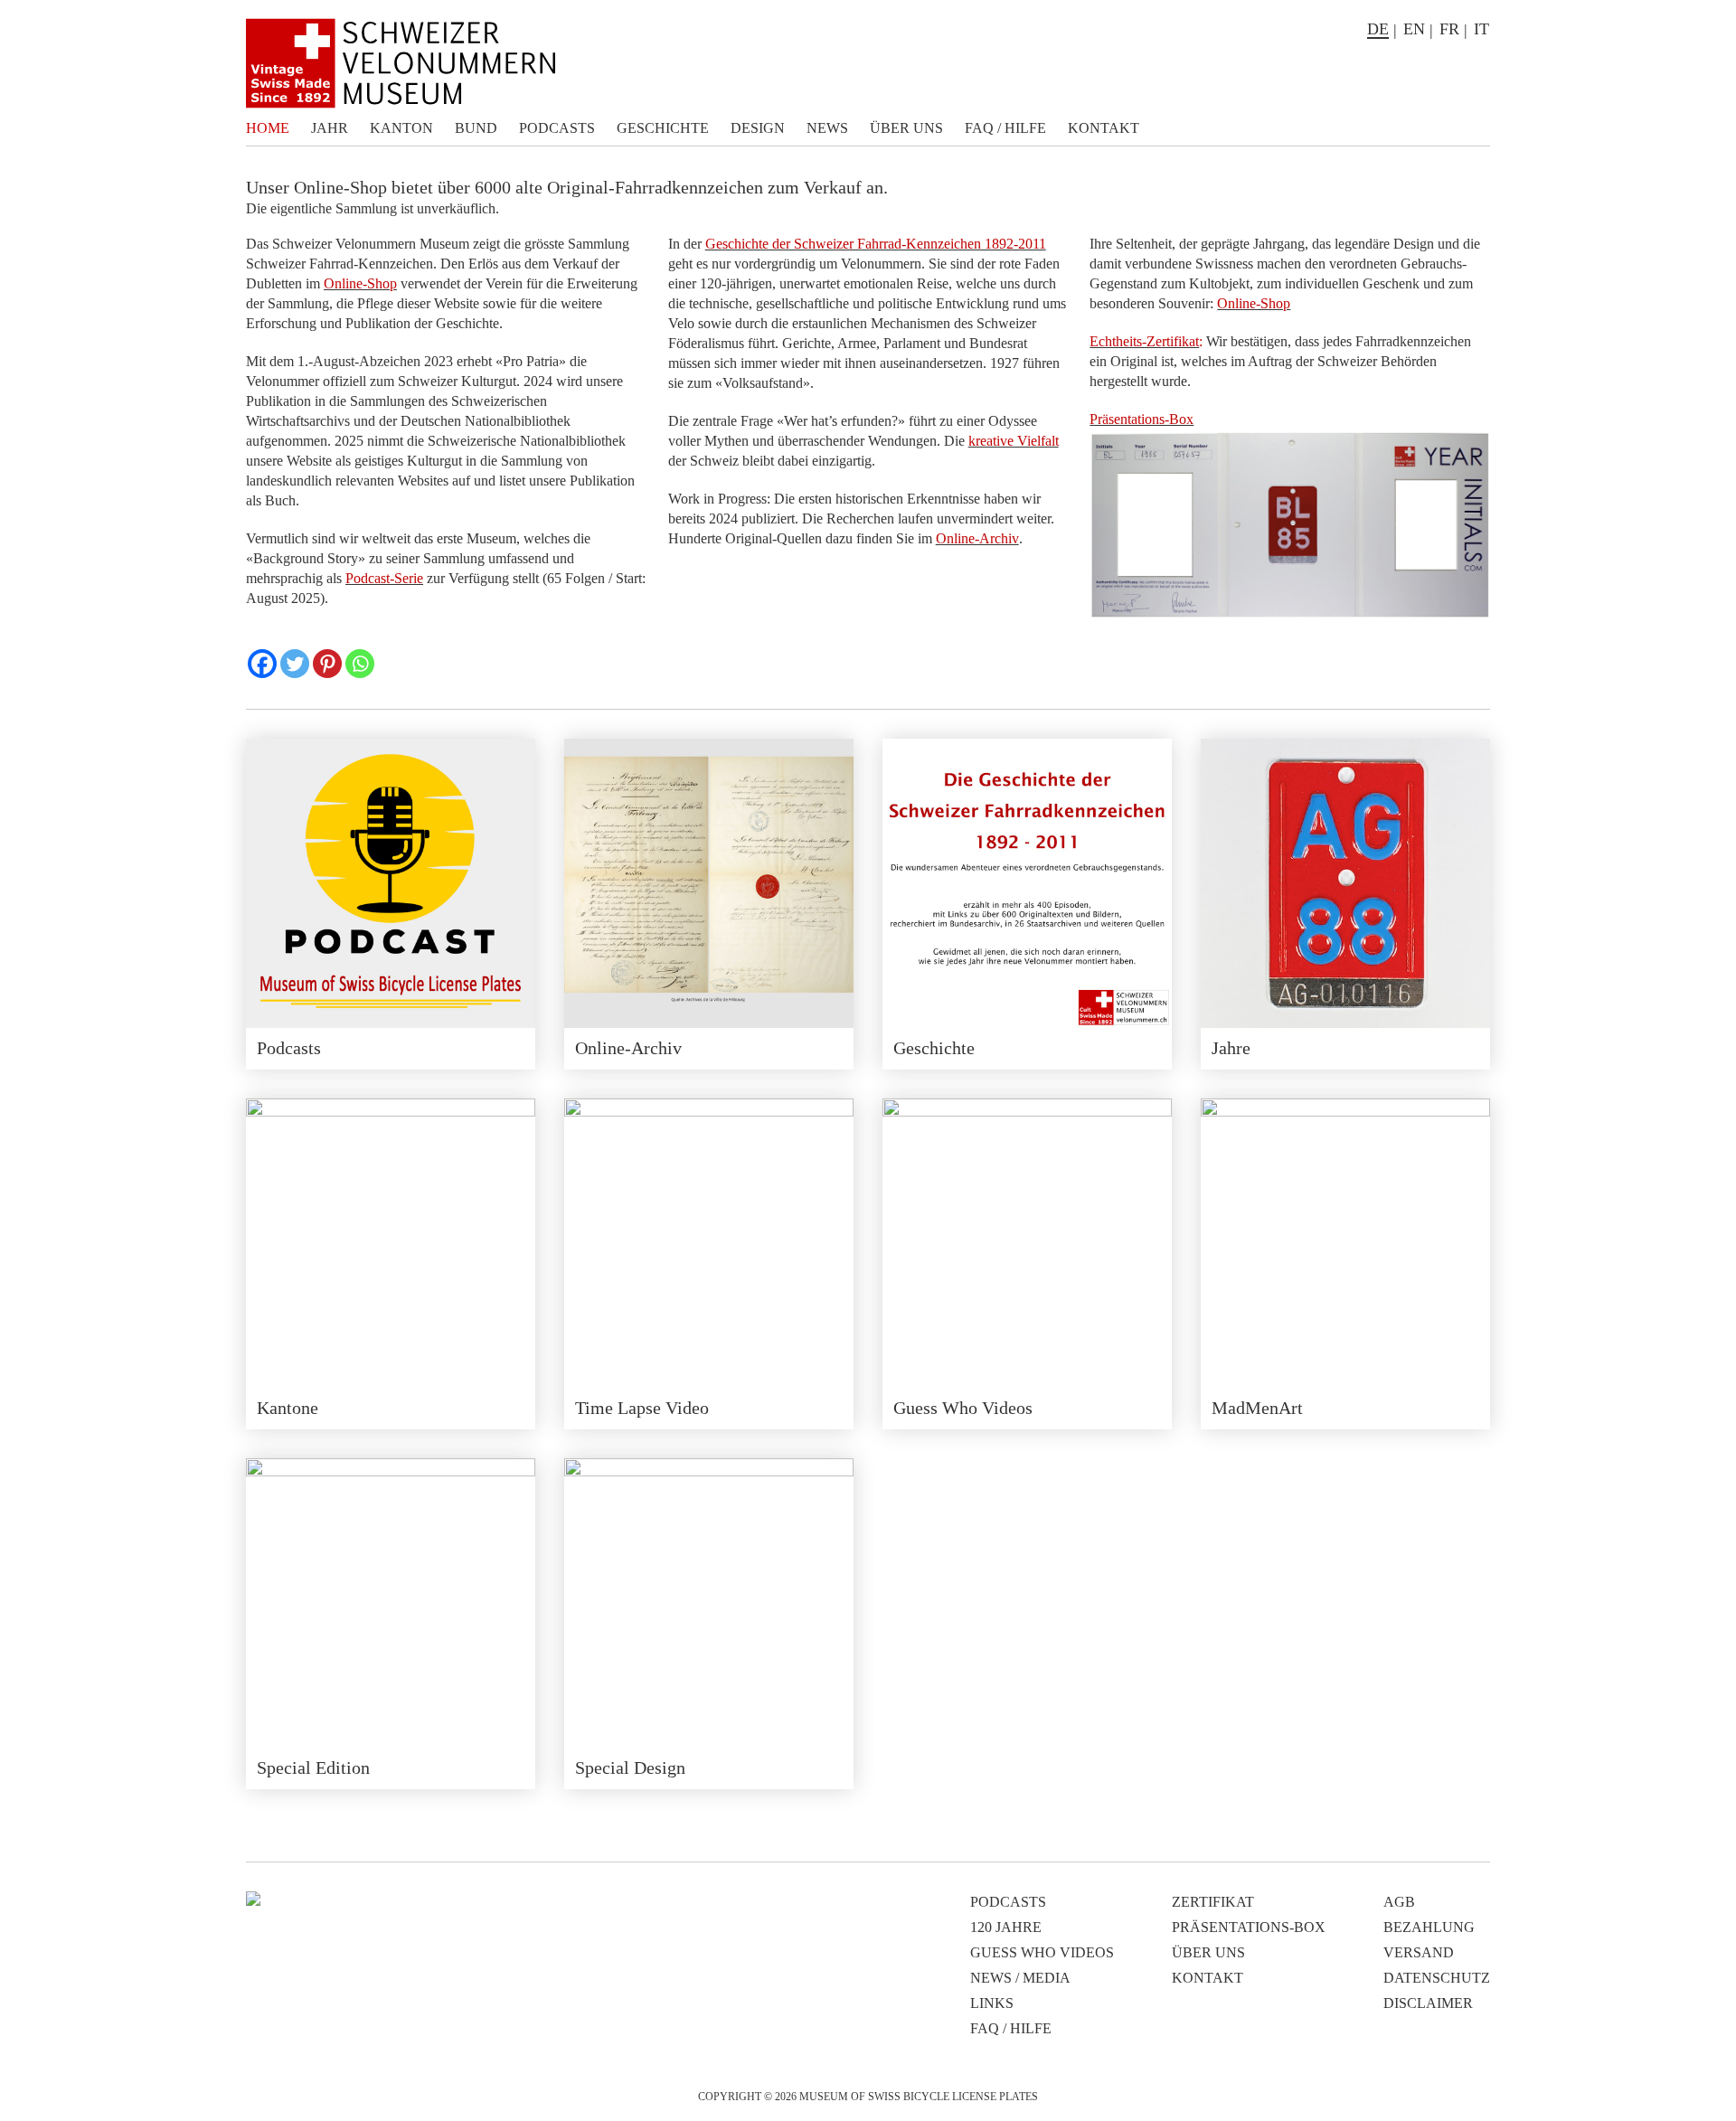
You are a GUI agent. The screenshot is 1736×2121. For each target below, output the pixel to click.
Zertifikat (1213, 1902)
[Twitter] (295, 664)
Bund (476, 128)
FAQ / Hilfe (1005, 128)
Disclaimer (1428, 2003)
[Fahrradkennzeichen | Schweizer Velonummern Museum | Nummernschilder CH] (401, 63)
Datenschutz (1437, 1978)
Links (992, 2003)
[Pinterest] (327, 664)
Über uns (906, 128)
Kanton (401, 128)
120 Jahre (1006, 1927)
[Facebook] (262, 664)
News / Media (1020, 1978)
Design (758, 128)
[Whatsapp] (360, 664)
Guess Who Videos (1042, 1952)
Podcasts (557, 128)
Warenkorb (1477, 127)
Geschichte (663, 128)
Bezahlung (1429, 1927)
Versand (1419, 1952)
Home (268, 128)
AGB (1399, 1902)
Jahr (330, 128)
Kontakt (1104, 128)
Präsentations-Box (1249, 1927)
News (827, 128)
